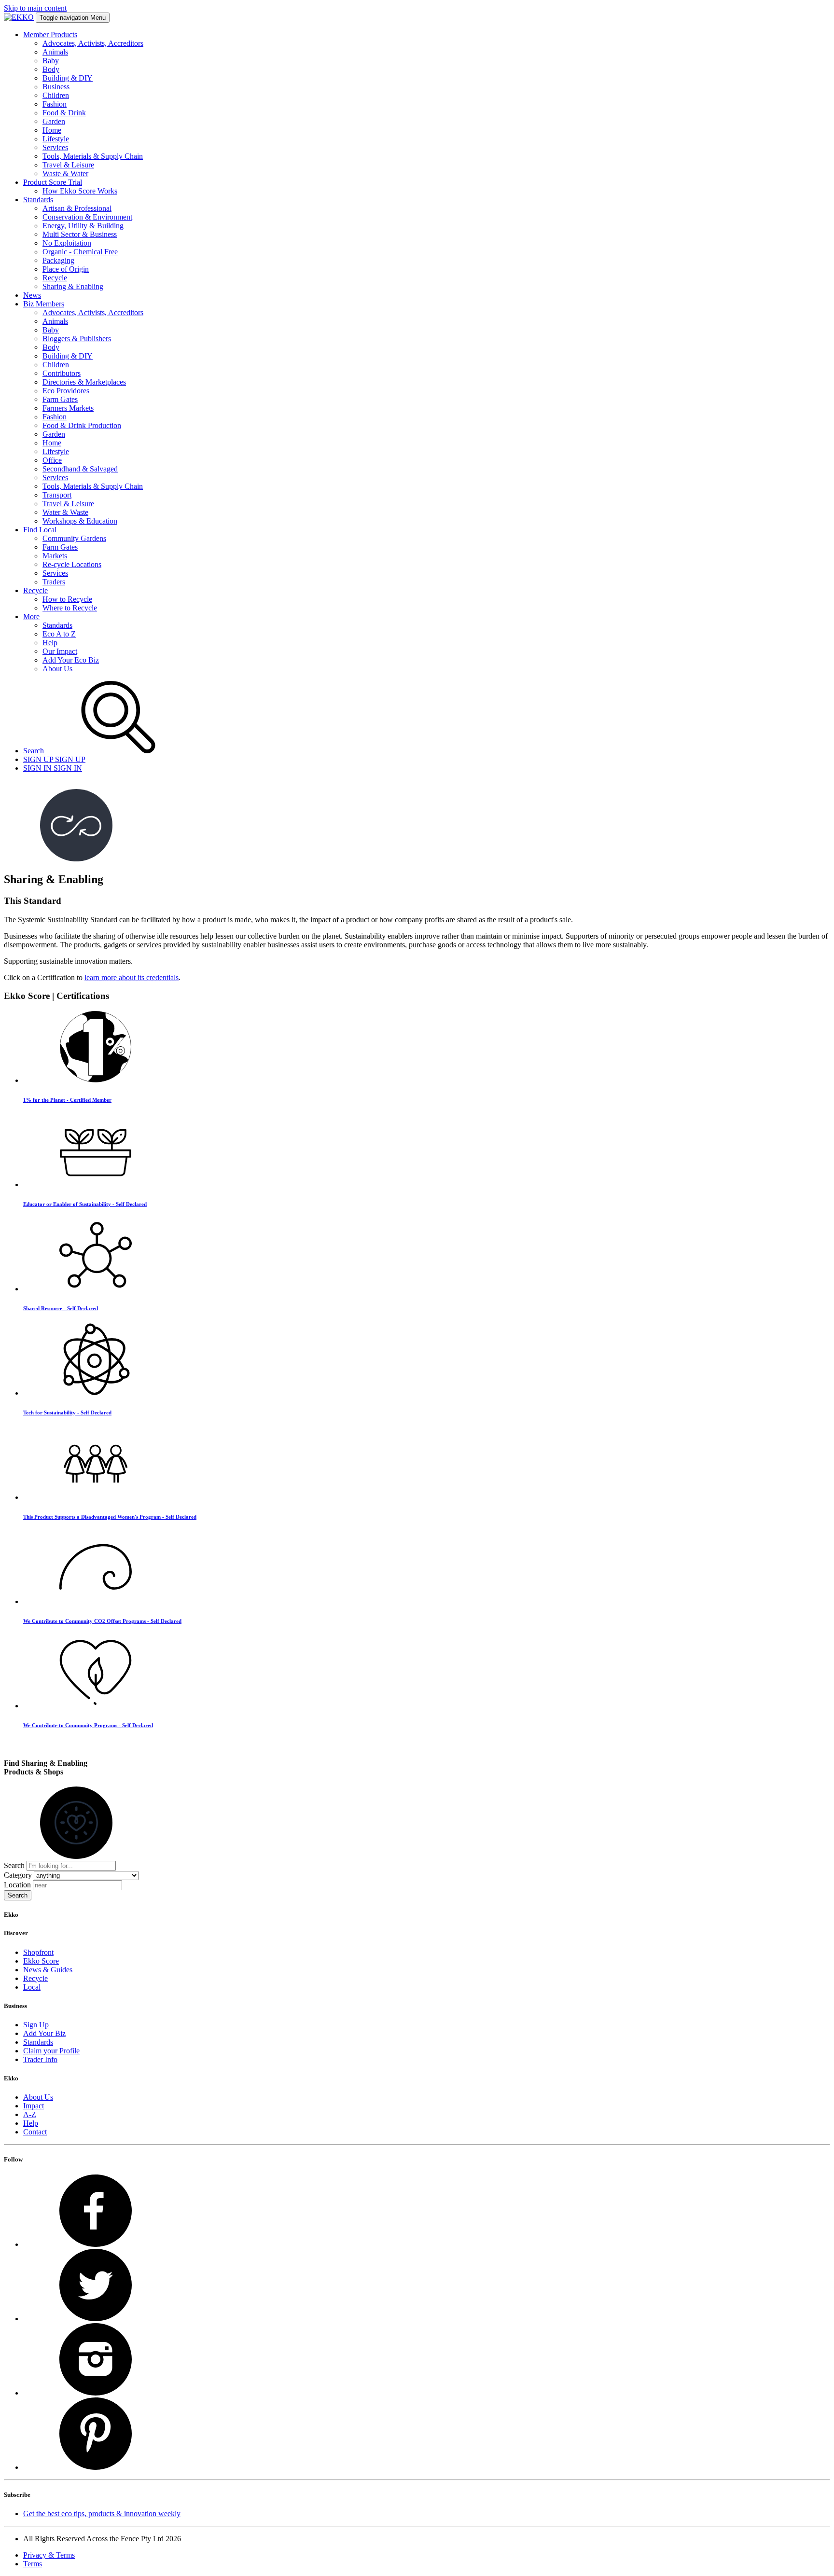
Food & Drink (64, 113)
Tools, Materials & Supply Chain (93, 156)
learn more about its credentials (132, 977)
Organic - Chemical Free (80, 252)
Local (32, 1987)
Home (52, 130)
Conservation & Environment (87, 217)
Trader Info (40, 2059)
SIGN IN (53, 768)
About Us (57, 669)
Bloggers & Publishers (77, 339)
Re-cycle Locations (72, 564)
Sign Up (36, 2025)
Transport (57, 495)
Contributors (62, 373)
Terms (33, 2564)
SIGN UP (54, 759)
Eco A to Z (59, 634)
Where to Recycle (70, 608)
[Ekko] (19, 17)
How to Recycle (67, 599)
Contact (35, 2132)
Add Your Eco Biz (71, 660)
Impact (34, 2106)
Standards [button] (38, 200)
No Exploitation (67, 243)
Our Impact (60, 651)
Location (17, 1885)
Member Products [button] (50, 35)
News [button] (32, 295)
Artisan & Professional (77, 208)
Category (18, 1875)
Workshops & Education (80, 521)
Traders (54, 582)
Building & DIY (68, 78)
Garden (54, 121)
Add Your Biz (44, 2033)
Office (52, 460)
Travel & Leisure (68, 165)
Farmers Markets (68, 408)
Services (55, 147)
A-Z (30, 2114)
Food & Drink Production (82, 425)
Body (51, 69)
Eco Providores (66, 391)
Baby (51, 61)
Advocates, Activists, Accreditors (93, 43)
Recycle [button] (35, 590)
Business (56, 87)
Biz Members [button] (44, 304)
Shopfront (38, 1952)
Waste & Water (65, 173)
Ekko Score (41, 1961)
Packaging (58, 260)
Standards (57, 625)
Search (14, 1865)
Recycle (55, 278)
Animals (55, 52)
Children (56, 95)
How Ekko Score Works (80, 191)
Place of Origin (66, 269)
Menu (73, 18)
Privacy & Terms (49, 2555)
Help (50, 643)
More (31, 616)
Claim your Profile (51, 2051)
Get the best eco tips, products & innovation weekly (102, 2514)
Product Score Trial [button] (53, 182)
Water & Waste (65, 512)
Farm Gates (60, 399)
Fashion (55, 104)
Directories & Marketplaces (84, 382)
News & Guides (48, 1970)
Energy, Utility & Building (83, 226)
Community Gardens (74, 538)
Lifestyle (56, 139)
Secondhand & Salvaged (80, 469)
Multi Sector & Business (80, 234)
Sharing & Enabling (73, 286)
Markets (55, 556)
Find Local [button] (40, 530)
